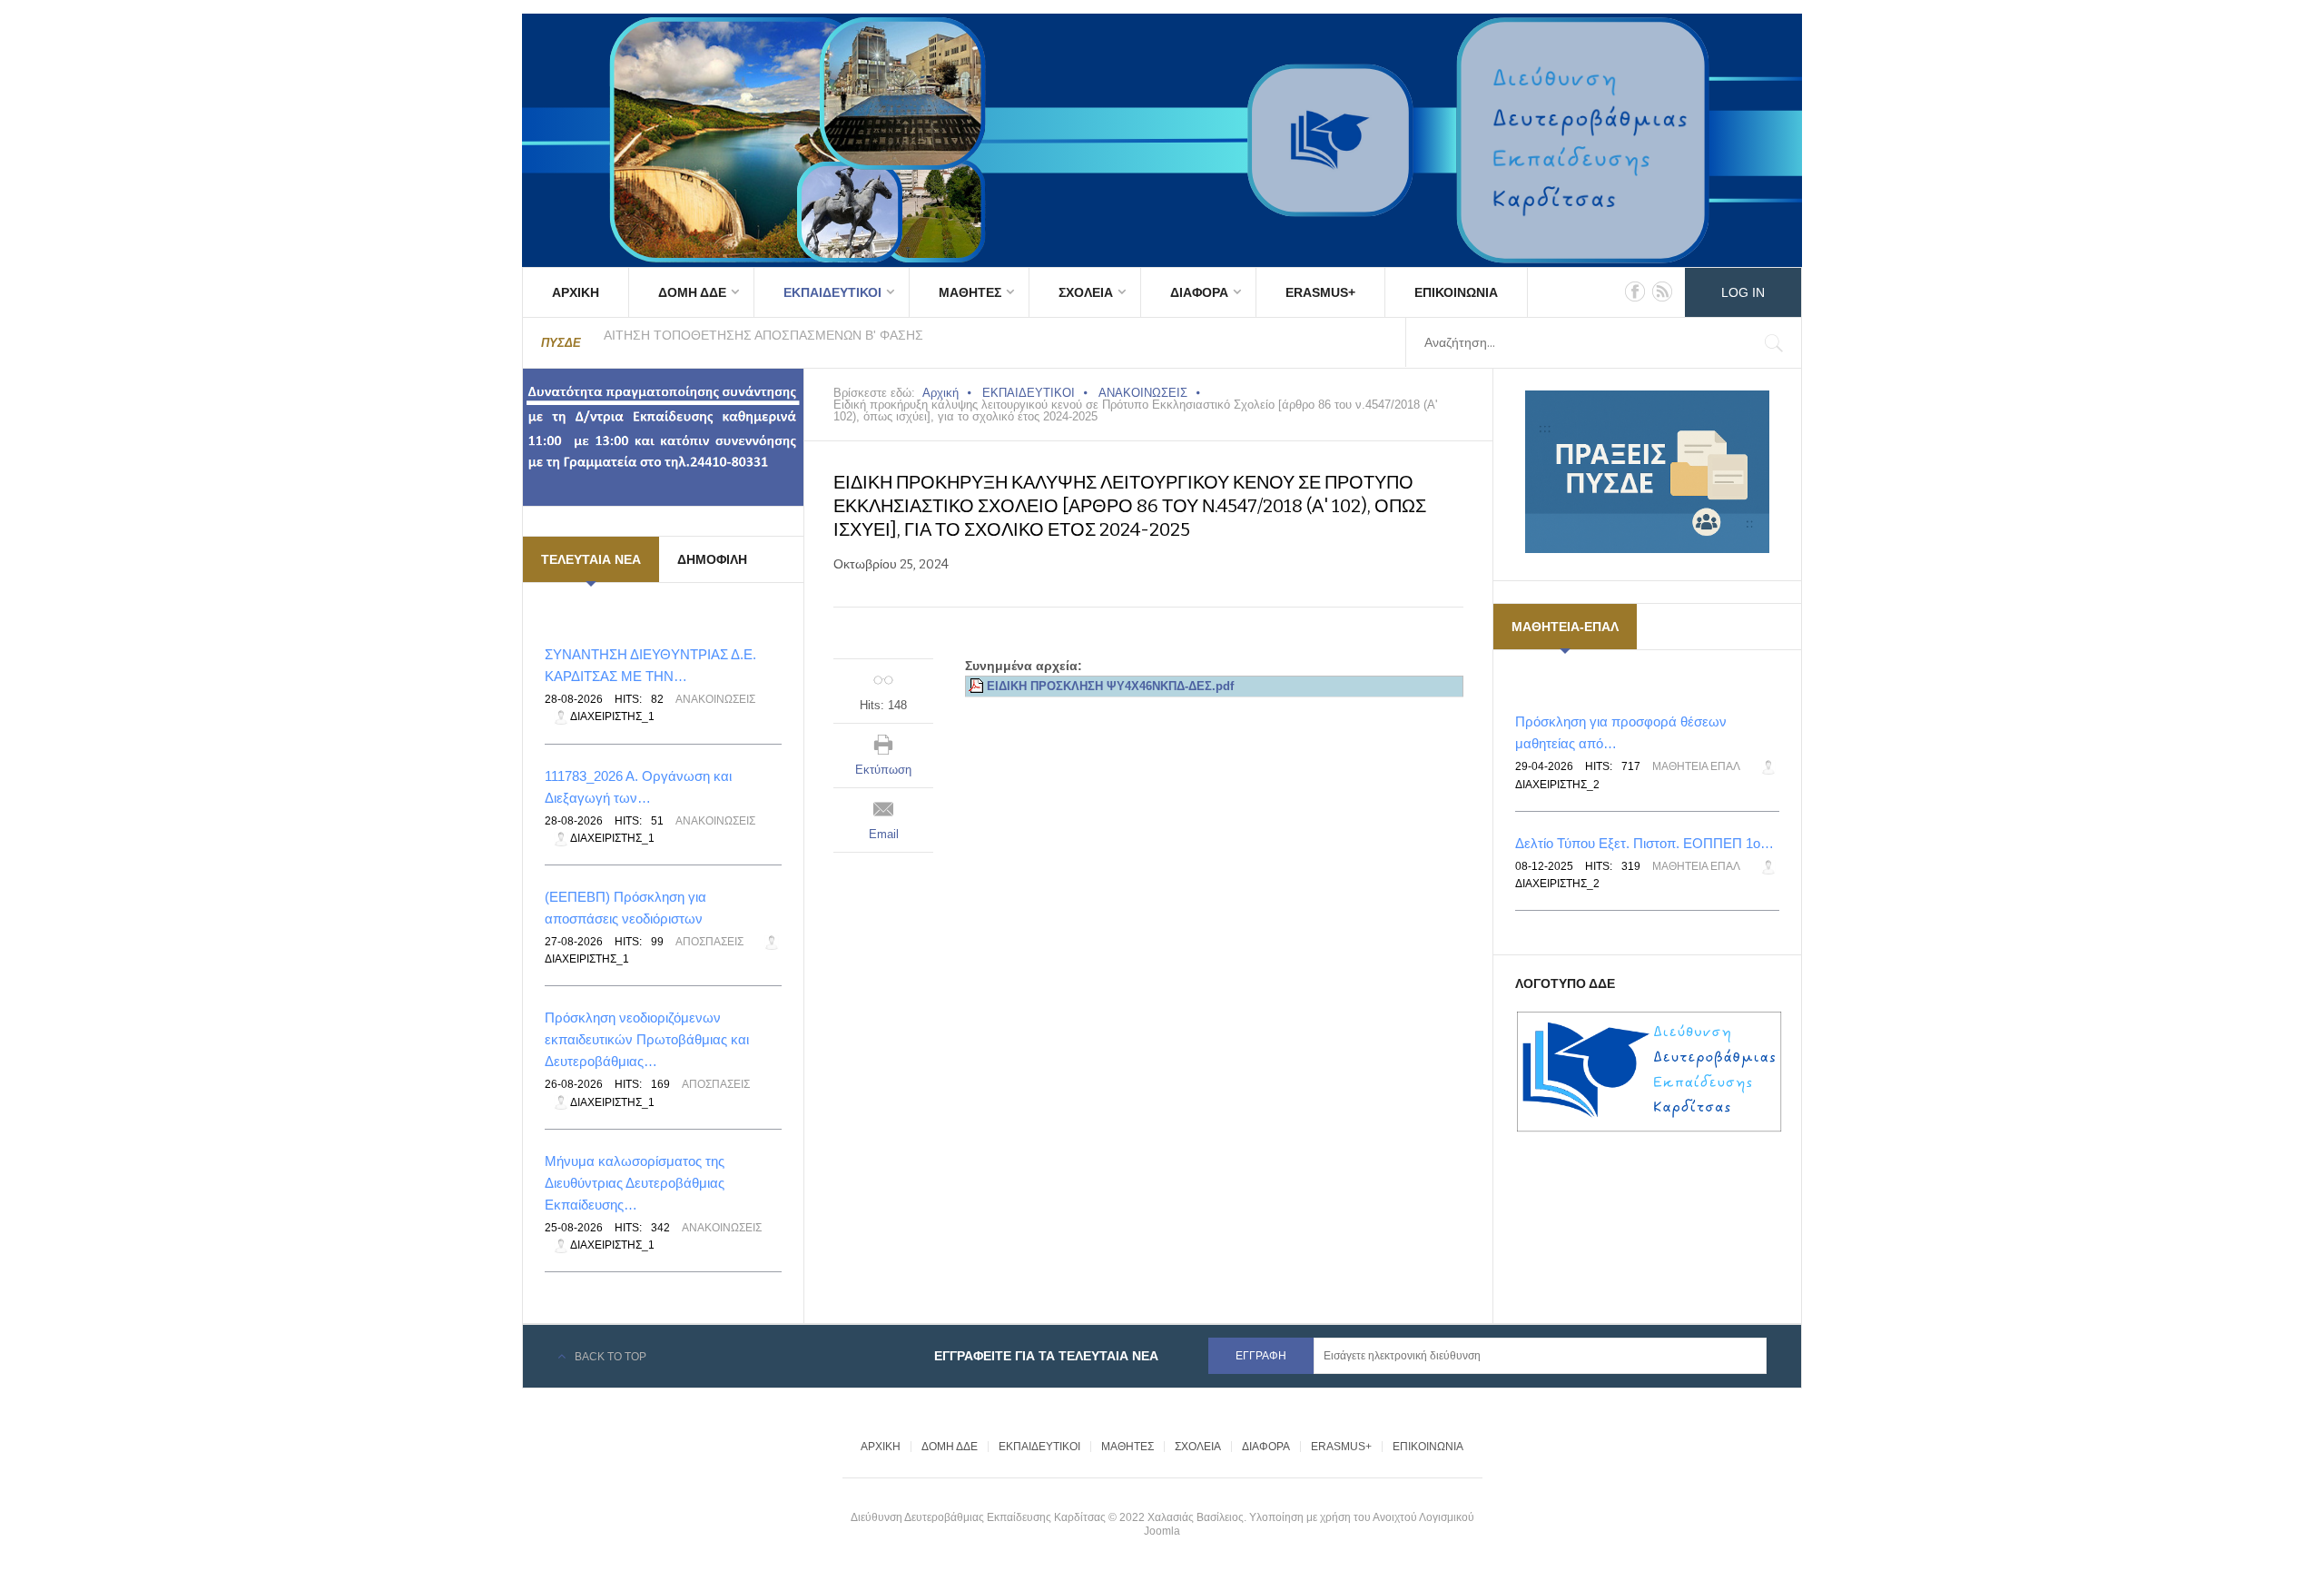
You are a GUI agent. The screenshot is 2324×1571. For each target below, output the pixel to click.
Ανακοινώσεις (715, 699)
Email (884, 834)
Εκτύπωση (883, 770)
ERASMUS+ (1320, 292)
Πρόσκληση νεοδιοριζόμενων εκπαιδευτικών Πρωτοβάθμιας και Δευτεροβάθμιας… (647, 1039)
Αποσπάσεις (709, 942)
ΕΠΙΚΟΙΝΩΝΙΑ (1456, 292)
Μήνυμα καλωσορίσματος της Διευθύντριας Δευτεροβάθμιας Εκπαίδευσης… (635, 1183)
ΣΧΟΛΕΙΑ (1086, 292)
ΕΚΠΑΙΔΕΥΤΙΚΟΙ (832, 292)
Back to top (611, 1357)
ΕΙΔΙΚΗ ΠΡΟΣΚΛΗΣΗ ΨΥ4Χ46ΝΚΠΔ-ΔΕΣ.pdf (1110, 687)
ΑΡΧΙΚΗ (576, 292)
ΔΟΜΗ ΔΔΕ (692, 292)
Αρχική (940, 393)
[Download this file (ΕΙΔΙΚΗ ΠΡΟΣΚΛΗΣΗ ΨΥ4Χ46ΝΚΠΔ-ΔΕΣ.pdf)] (978, 687)
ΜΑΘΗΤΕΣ (970, 292)
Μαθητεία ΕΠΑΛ (1696, 766)
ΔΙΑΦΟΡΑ (1199, 292)
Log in (1743, 292)
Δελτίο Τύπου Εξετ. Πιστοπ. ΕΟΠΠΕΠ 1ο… (1645, 843)
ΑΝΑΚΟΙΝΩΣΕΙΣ (1143, 393)
